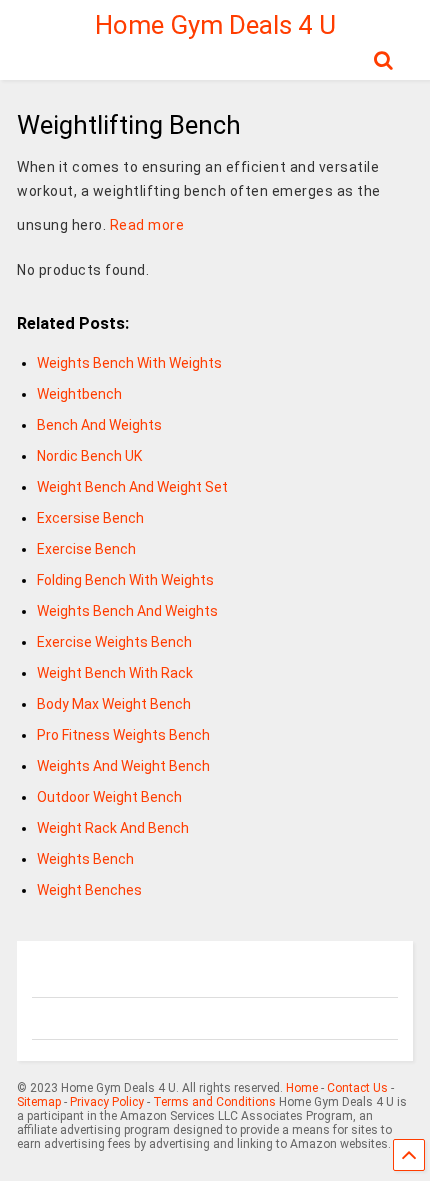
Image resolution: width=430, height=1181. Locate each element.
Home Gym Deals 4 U (215, 25)
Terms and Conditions (214, 1102)
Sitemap (39, 1102)
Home (302, 1088)
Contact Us (357, 1088)
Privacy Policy (107, 1102)
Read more (147, 225)
